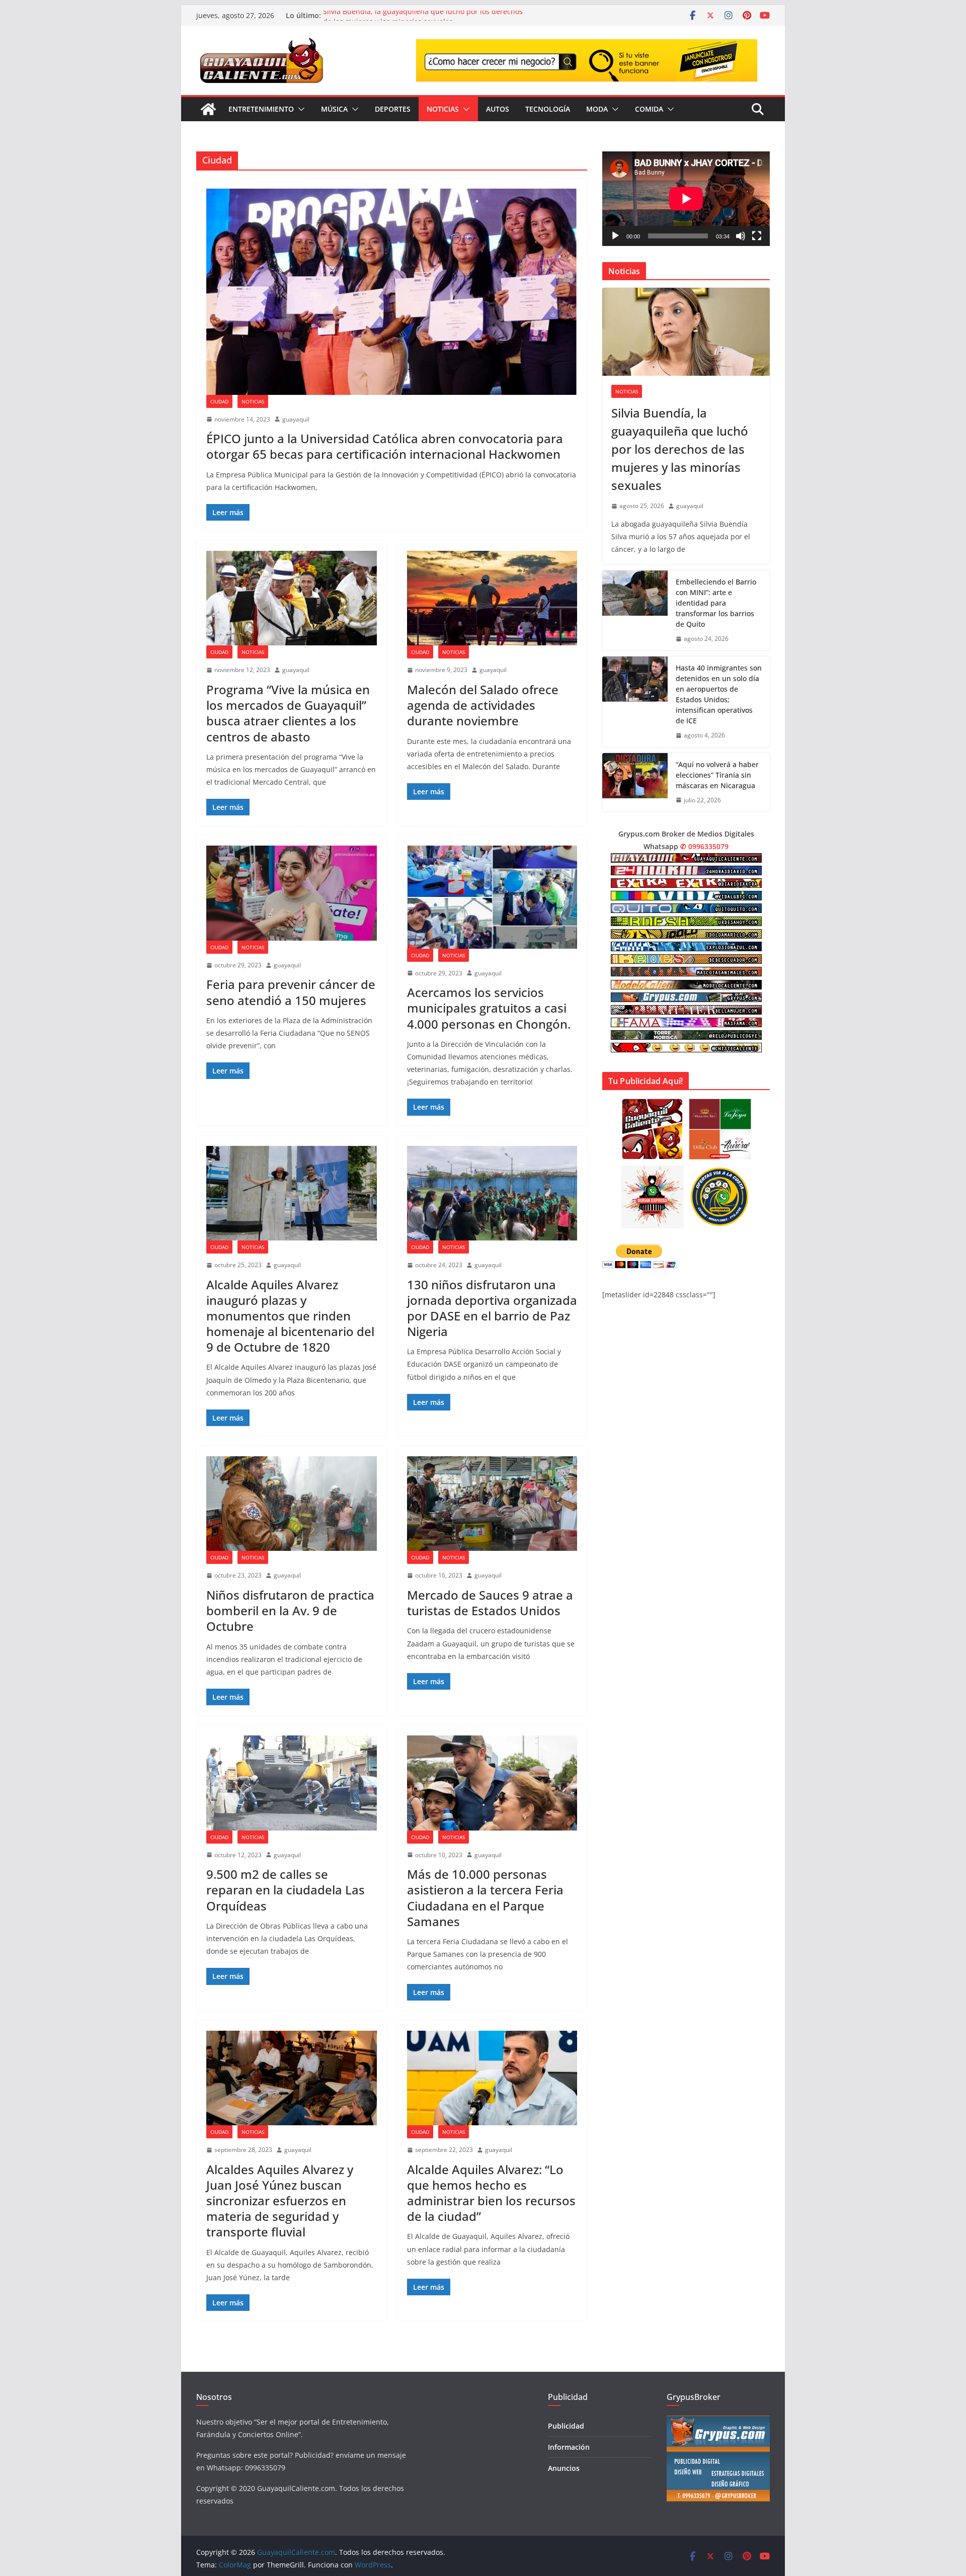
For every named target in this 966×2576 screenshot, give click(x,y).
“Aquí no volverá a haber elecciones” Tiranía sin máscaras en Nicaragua (717, 775)
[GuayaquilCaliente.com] (208, 109)
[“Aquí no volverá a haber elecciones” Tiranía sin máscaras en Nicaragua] (635, 782)
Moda (597, 109)
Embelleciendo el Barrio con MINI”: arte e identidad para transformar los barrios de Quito (716, 603)
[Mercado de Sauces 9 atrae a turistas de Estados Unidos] (492, 1504)
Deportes (393, 109)
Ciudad (219, 401)
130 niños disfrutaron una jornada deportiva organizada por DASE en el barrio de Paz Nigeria (492, 1308)
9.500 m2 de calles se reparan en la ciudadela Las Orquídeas (286, 1890)
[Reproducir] (615, 236)
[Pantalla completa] (757, 236)
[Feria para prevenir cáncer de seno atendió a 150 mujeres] (292, 893)
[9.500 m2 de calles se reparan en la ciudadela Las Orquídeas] (292, 1783)
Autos (498, 109)
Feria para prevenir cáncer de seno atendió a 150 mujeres (291, 992)
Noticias (443, 109)
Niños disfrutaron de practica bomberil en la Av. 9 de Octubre (290, 1610)
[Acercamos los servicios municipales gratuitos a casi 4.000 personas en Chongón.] (492, 897)
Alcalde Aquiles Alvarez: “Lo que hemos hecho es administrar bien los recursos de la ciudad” (491, 2193)
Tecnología (548, 109)
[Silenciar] (741, 236)
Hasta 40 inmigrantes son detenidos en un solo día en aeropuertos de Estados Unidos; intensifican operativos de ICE (719, 694)
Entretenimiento (261, 109)
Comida (649, 109)
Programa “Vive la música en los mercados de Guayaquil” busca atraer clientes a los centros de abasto (288, 713)
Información (569, 2447)
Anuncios (564, 2468)
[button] (299, 109)
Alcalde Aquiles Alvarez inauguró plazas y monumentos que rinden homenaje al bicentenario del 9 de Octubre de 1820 (290, 1316)
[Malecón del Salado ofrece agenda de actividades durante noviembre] (492, 598)
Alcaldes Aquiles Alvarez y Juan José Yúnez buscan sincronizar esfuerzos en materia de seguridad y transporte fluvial (280, 2201)
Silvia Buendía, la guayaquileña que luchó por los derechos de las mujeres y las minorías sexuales (423, 20)
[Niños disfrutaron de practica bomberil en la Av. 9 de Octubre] (292, 1504)
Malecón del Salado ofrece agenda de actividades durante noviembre (483, 705)
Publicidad (566, 2426)
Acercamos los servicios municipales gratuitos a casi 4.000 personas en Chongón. (489, 1008)
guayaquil (296, 419)
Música (334, 109)
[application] (686, 198)
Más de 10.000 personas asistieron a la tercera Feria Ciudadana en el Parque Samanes (485, 1898)
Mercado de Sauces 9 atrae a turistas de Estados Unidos (490, 1603)
